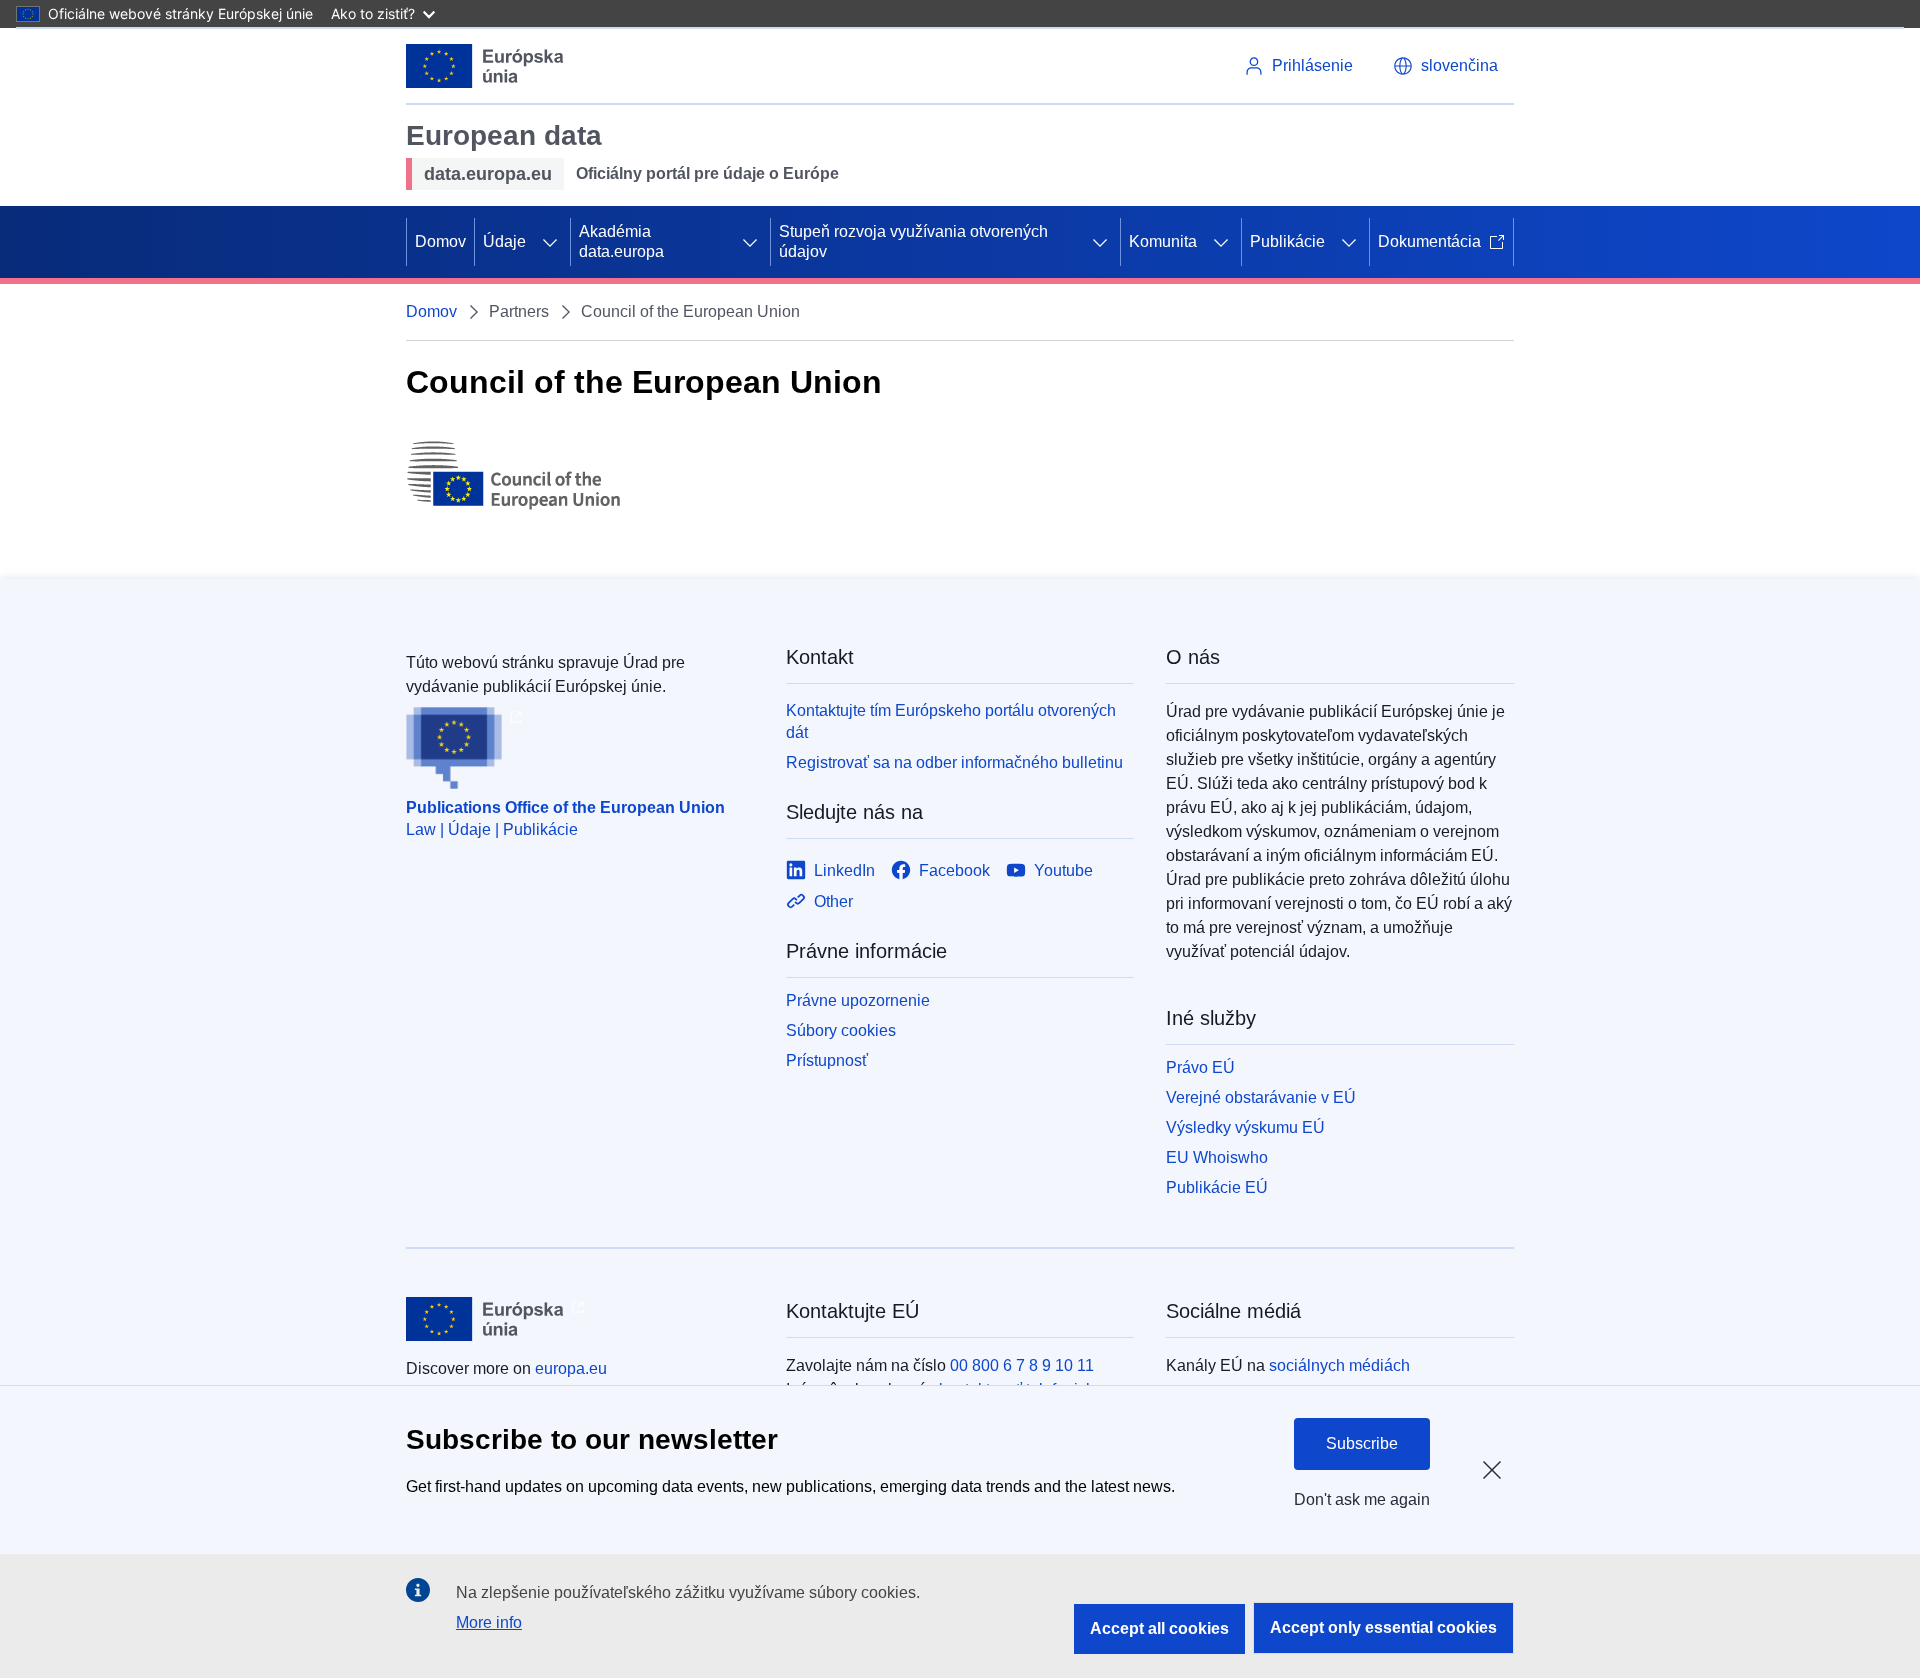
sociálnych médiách (1339, 1365)
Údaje (504, 241)
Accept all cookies (1159, 1628)
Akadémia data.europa (621, 241)
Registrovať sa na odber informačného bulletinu (954, 762)
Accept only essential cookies (1383, 1627)
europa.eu (571, 1368)
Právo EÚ (1200, 1067)
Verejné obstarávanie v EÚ (1261, 1097)
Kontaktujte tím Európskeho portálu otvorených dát (951, 721)
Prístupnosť (827, 1060)
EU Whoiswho (1217, 1157)
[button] (1445, 66)
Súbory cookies (841, 1030)
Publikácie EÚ (1217, 1187)
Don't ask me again (1362, 1499)
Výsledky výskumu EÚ (1245, 1127)
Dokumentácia (1429, 241)
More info (489, 1622)
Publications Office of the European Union (565, 807)
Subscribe (1362, 1443)
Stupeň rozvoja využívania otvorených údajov (913, 241)
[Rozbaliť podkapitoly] (550, 242)
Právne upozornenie (858, 1000)
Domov (440, 241)
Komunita (1163, 241)
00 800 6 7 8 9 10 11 (1022, 1365)
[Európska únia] (485, 66)
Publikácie (1287, 241)
